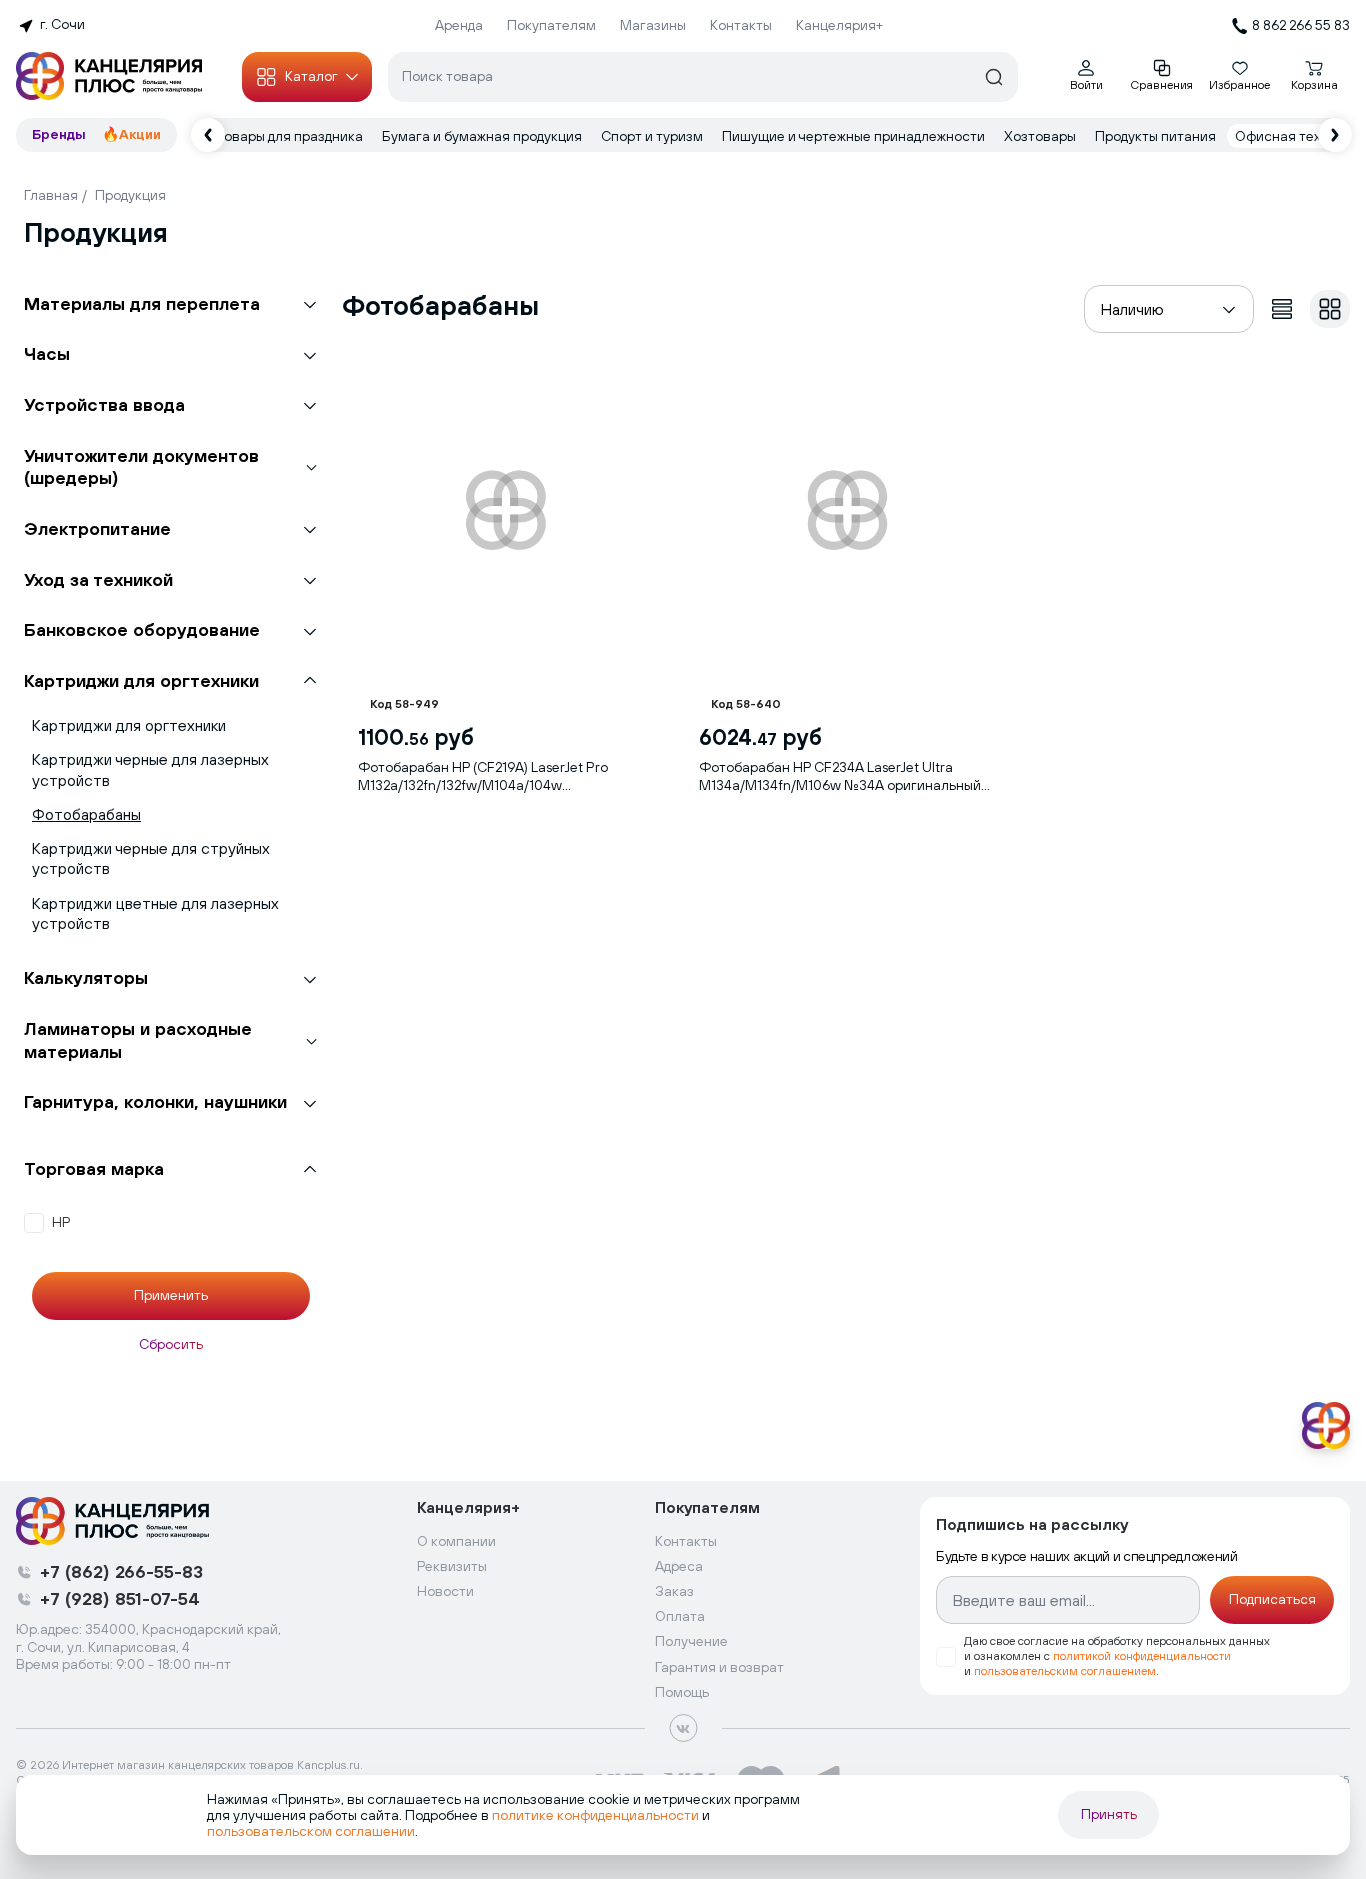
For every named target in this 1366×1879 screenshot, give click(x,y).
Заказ (674, 1591)
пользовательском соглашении (311, 1831)
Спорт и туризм (653, 136)
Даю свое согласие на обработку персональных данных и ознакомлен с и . (1117, 1656)
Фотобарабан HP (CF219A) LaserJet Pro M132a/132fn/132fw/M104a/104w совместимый (483, 776)
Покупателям (551, 25)
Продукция (130, 195)
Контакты (741, 25)
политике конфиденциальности (595, 1815)
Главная (51, 195)
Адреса (679, 1566)
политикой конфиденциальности (1142, 1656)
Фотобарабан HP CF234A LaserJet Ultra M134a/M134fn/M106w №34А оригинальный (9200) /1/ (840, 776)
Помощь (682, 1692)
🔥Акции (131, 134)
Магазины (653, 25)
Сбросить (171, 1344)
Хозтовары (1041, 136)
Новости (445, 1591)
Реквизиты (452, 1566)
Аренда (459, 25)
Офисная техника (1295, 136)
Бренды (59, 134)
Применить (171, 1295)
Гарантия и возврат (719, 1667)
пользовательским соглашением (1065, 1671)
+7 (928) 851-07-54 (120, 1598)
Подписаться (1272, 1599)
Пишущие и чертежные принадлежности (855, 136)
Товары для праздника (290, 136)
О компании (456, 1541)
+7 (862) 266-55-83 (121, 1571)
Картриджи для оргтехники (129, 725)
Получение (691, 1641)
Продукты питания (1157, 136)
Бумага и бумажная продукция (483, 136)
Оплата (680, 1616)
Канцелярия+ (839, 25)
